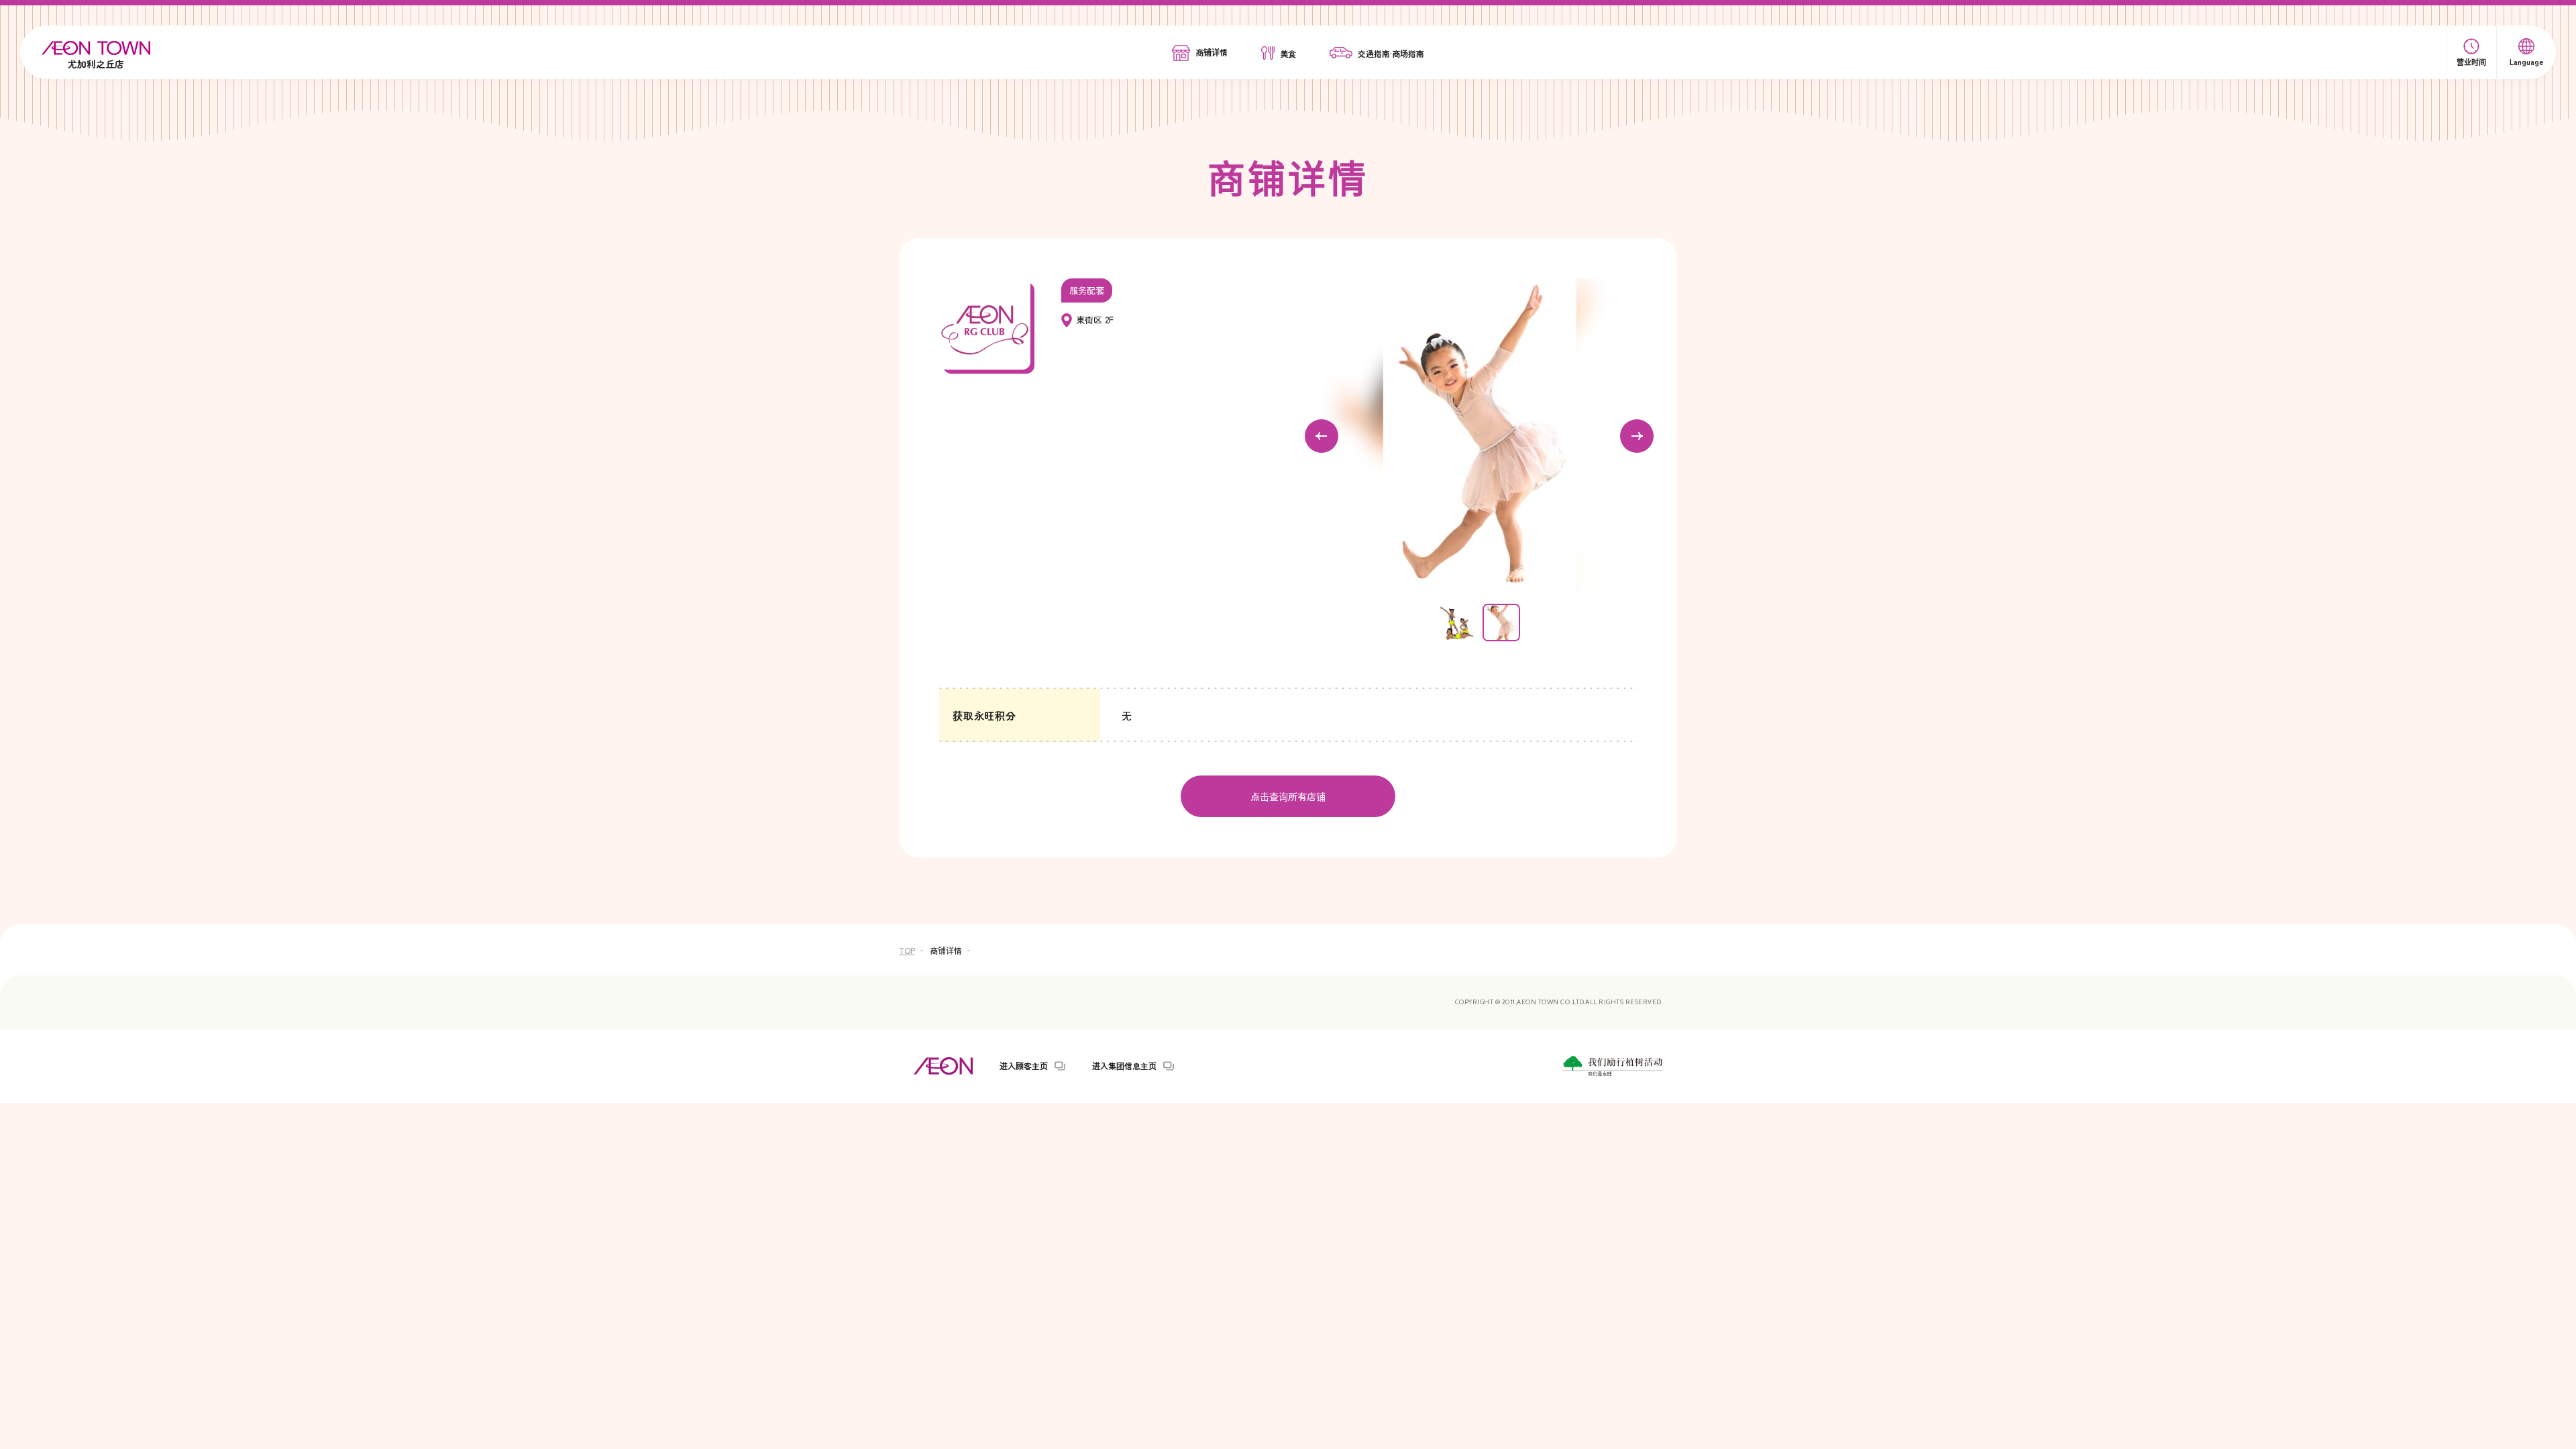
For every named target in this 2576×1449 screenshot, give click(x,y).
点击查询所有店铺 (1288, 796)
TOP (907, 950)
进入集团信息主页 (1124, 1066)
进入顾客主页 (1024, 1066)
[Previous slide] (1322, 436)
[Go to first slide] (1637, 436)
